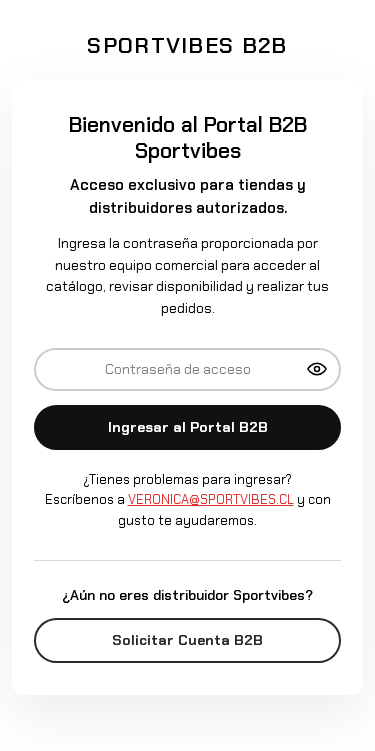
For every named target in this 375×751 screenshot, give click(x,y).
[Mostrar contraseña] (317, 369)
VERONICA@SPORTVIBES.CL (211, 499)
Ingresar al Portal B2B (188, 427)
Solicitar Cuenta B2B (187, 640)
